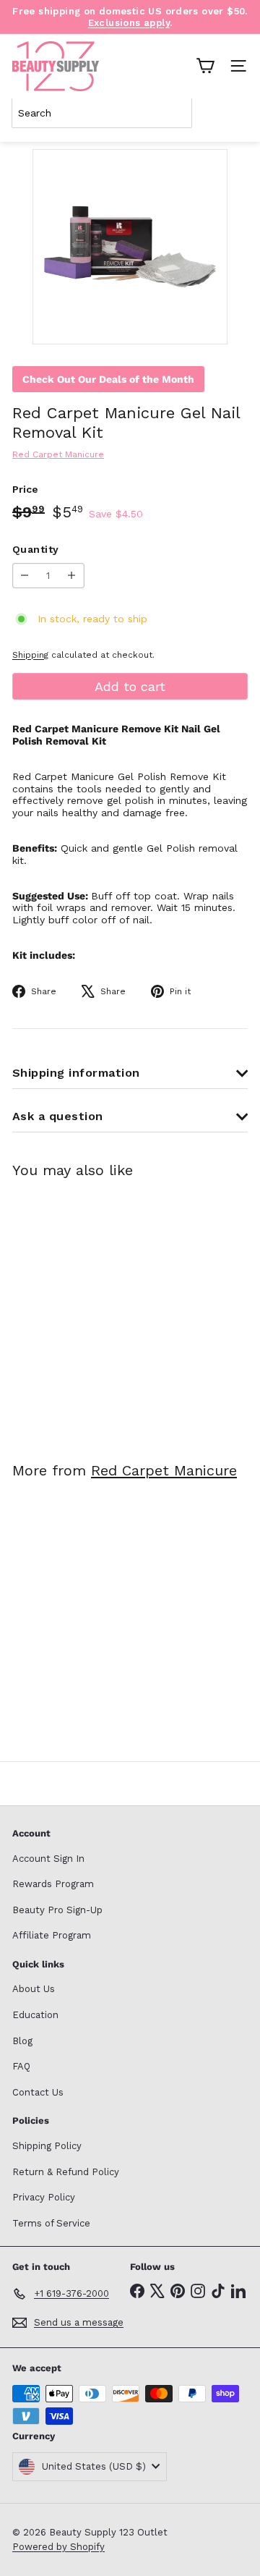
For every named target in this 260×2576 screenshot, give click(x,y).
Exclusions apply (129, 23)
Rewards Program (53, 1884)
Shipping (30, 655)
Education (35, 2015)
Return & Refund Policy (66, 2172)
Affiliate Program (52, 1935)
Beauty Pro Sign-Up (57, 1910)
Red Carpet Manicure (164, 1470)
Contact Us (38, 2092)
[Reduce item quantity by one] (25, 576)
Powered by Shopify (58, 2547)
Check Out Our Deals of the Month (108, 379)
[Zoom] (206, 323)
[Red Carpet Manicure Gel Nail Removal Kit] (103, 1311)
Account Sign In (48, 1859)
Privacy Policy (44, 2197)
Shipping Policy (47, 2146)
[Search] (234, 113)
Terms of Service (51, 2223)
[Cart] (205, 66)
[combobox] (102, 113)
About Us (34, 1989)
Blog (22, 2041)
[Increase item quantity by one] (72, 576)
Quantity (35, 549)
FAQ (21, 2066)
